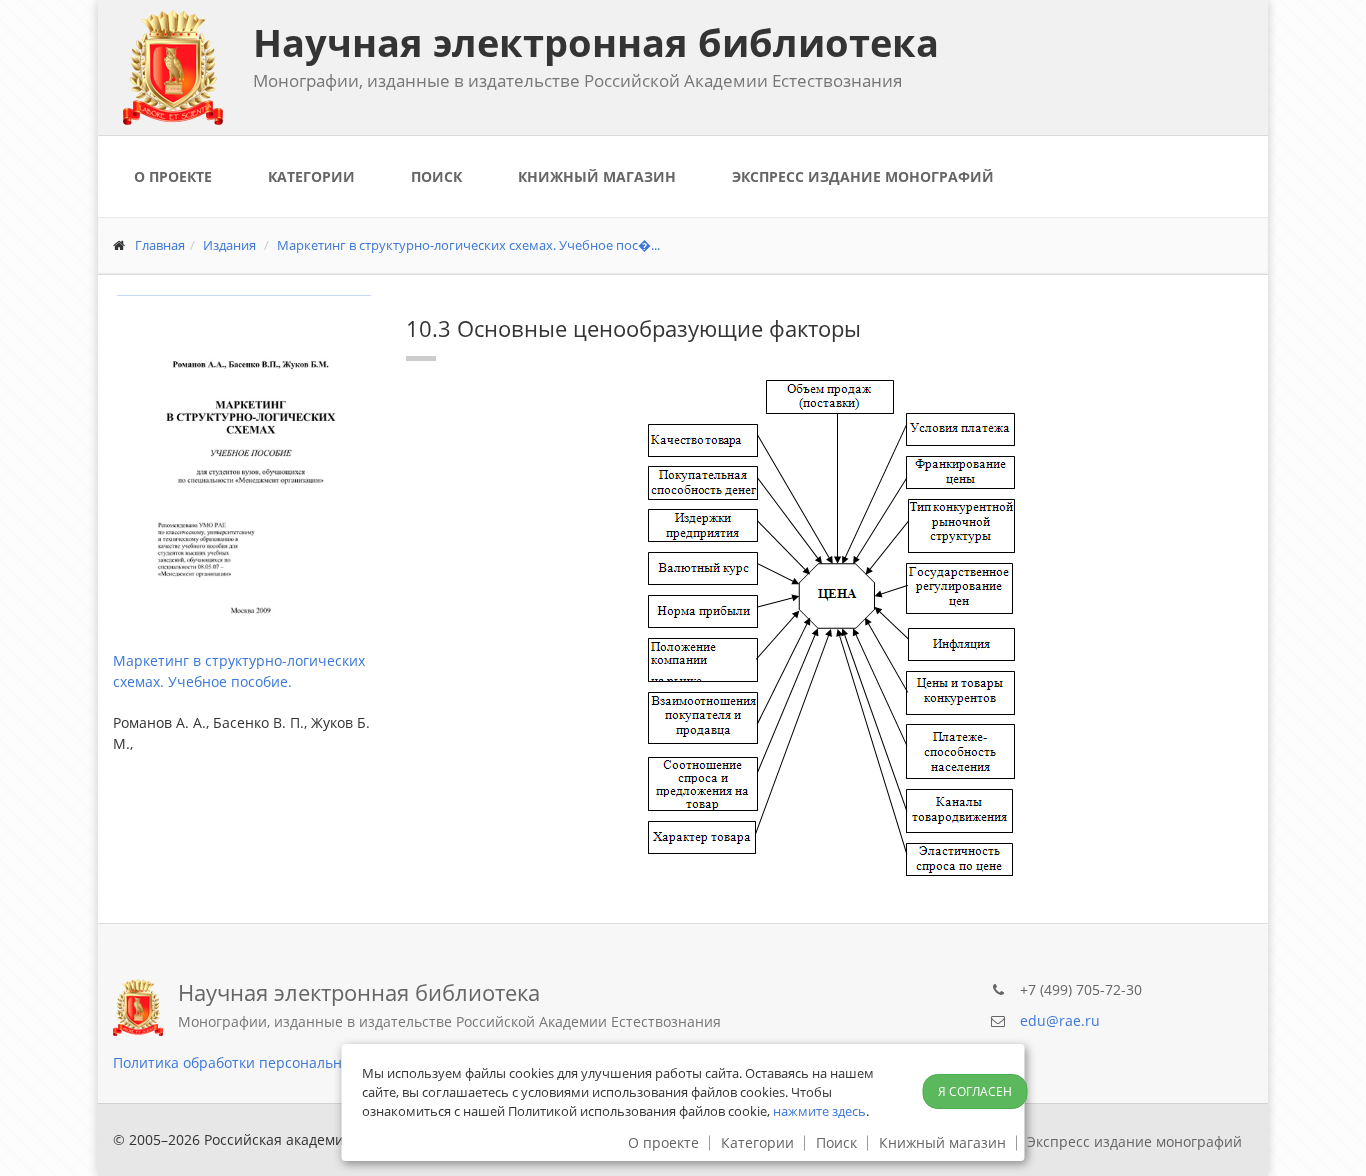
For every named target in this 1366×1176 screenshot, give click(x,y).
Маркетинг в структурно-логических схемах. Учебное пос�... (468, 245)
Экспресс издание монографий (863, 176)
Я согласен (975, 1091)
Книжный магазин (597, 176)
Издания (229, 245)
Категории (311, 176)
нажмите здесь (819, 1111)
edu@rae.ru (1060, 1020)
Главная (160, 245)
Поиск (436, 176)
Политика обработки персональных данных (264, 1062)
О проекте (173, 176)
